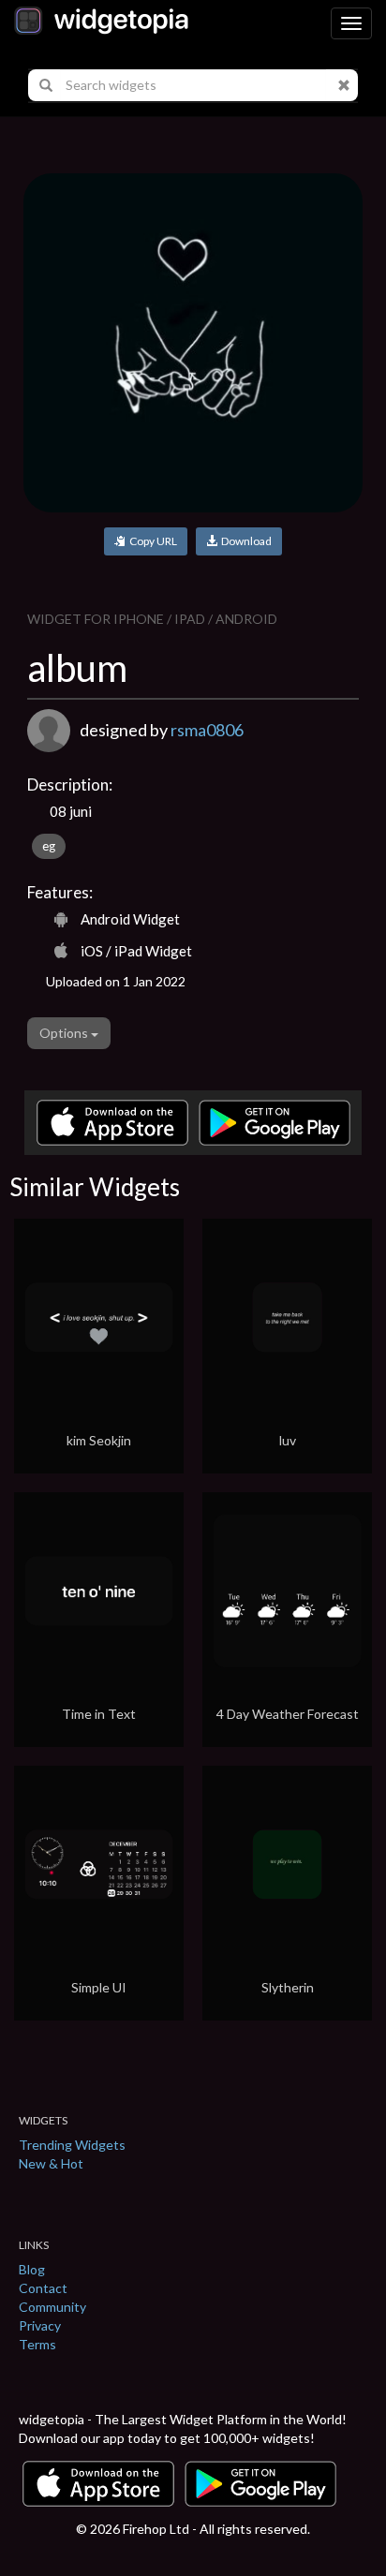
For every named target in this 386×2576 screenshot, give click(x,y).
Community (52, 2307)
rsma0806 (207, 730)
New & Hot (51, 2163)
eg (49, 846)
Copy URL (151, 541)
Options (65, 1033)
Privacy (40, 2325)
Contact (43, 2288)
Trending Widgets (72, 2145)
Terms (37, 2344)
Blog (32, 2269)
